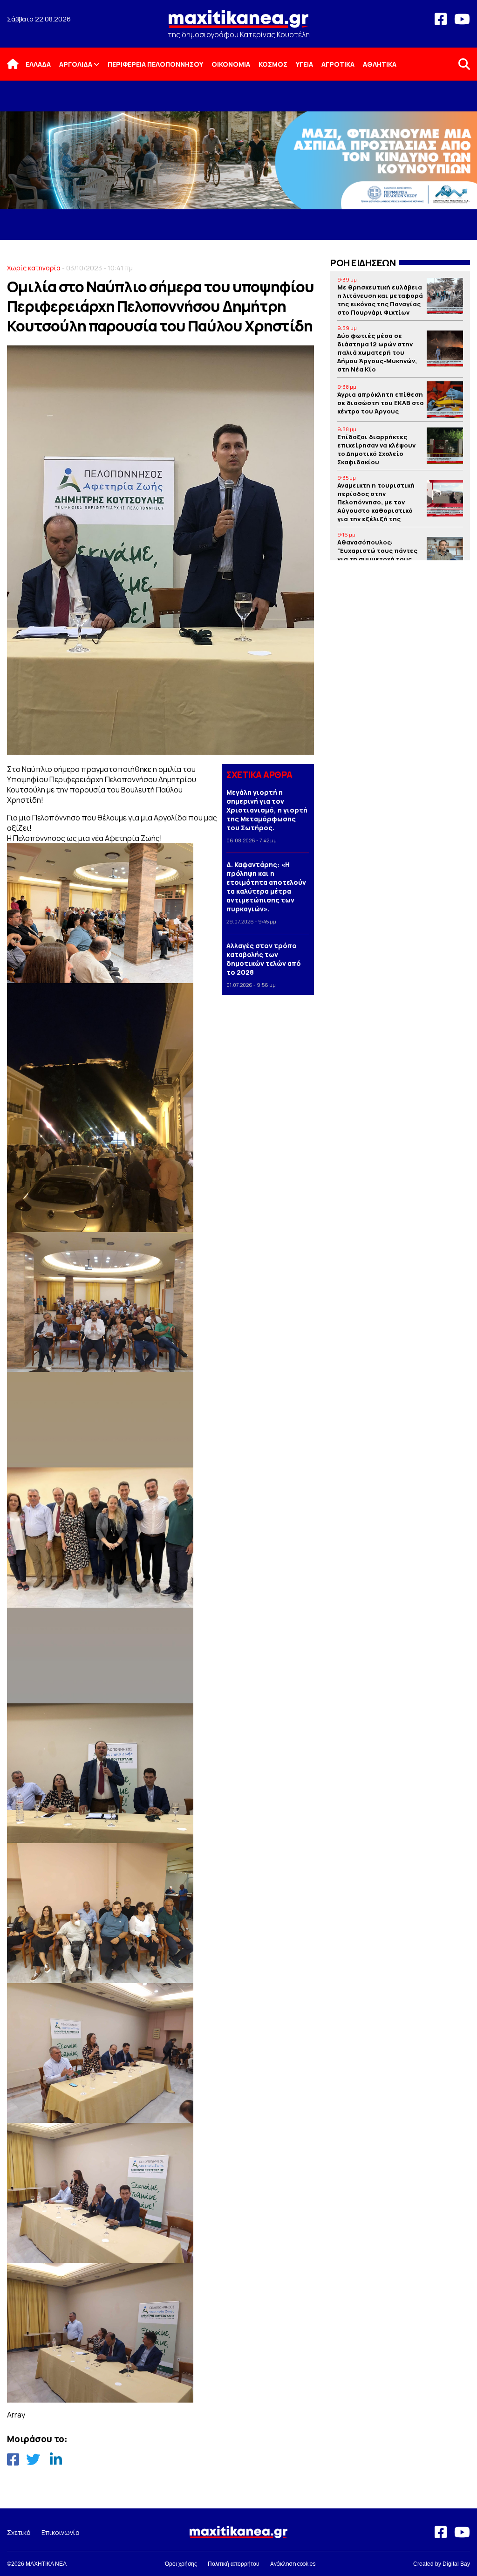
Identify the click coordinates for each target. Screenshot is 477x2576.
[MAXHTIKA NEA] (238, 23)
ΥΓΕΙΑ (304, 64)
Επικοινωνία (61, 2532)
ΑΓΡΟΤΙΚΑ (338, 64)
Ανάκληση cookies (293, 2564)
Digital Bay (456, 2564)
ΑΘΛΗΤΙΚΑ (380, 64)
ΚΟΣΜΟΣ (273, 64)
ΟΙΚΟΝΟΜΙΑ (231, 64)
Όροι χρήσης (181, 2564)
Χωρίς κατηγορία (34, 268)
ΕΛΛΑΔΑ (38, 64)
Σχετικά (19, 2532)
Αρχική (19, 64)
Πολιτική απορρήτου (234, 2564)
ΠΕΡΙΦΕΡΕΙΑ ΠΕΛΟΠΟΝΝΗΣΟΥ (155, 64)
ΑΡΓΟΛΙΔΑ (76, 64)
